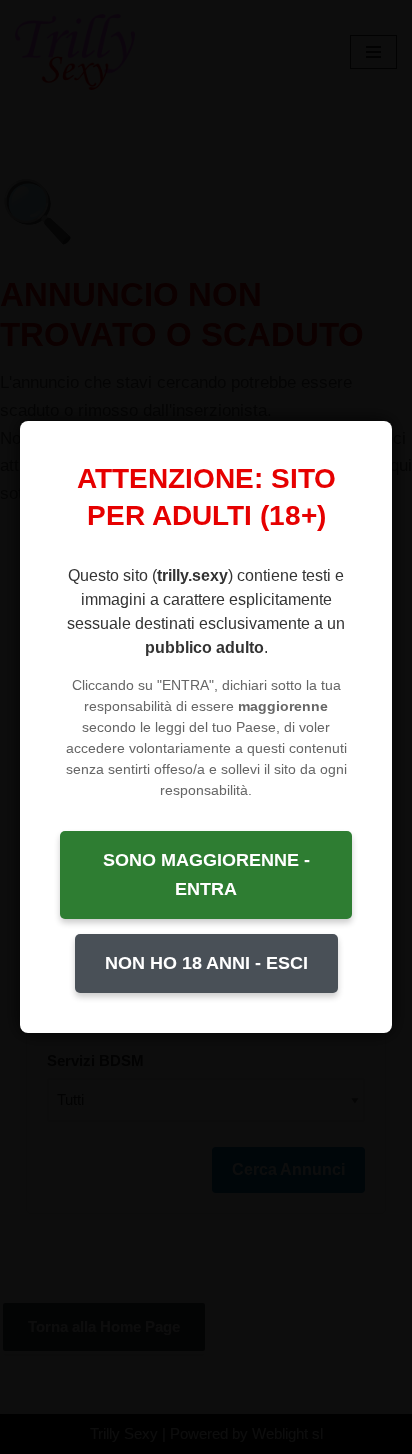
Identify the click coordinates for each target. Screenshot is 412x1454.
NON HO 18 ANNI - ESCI (206, 963)
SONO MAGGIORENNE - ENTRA (206, 874)
